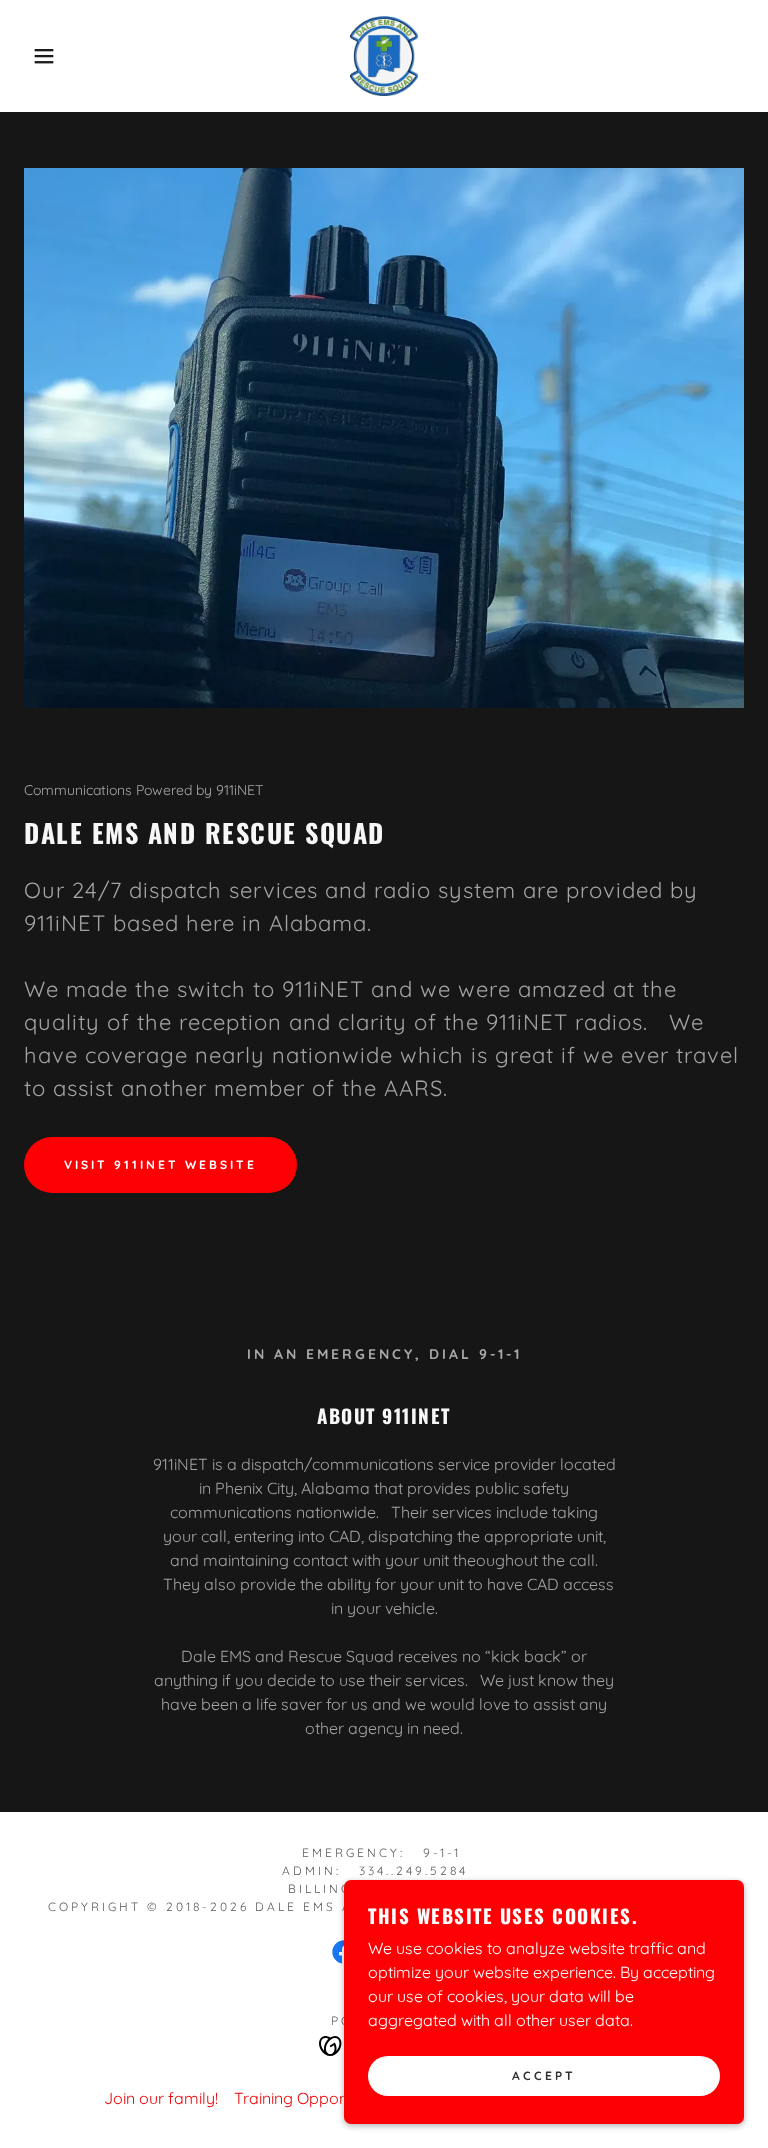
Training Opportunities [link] (315, 2098)
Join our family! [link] (161, 2098)
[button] (38, 56)
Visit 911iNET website (160, 1164)
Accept (544, 2076)
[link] (384, 56)
